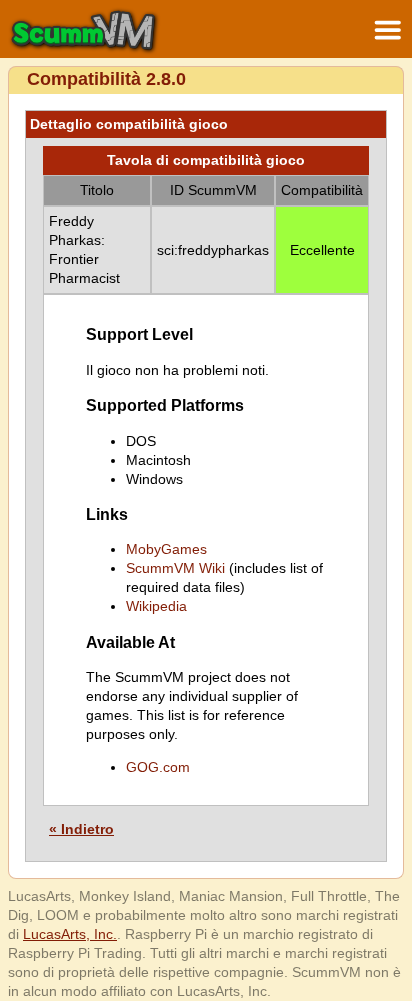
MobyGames (166, 549)
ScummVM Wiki (175, 568)
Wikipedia (156, 606)
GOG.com (158, 767)
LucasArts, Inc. (70, 934)
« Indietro (81, 829)
